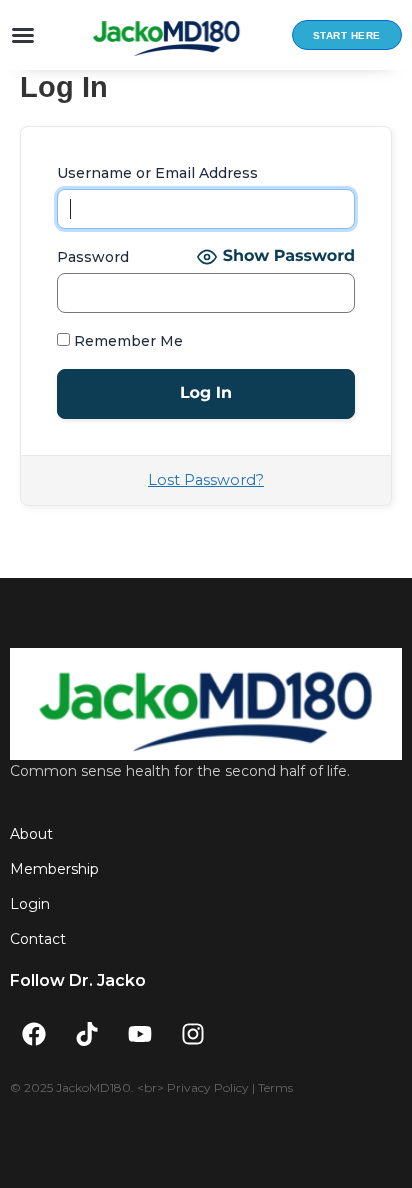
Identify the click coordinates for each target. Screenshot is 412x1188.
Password (93, 257)
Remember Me (126, 341)
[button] (23, 35)
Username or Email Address (157, 173)
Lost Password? (206, 480)
